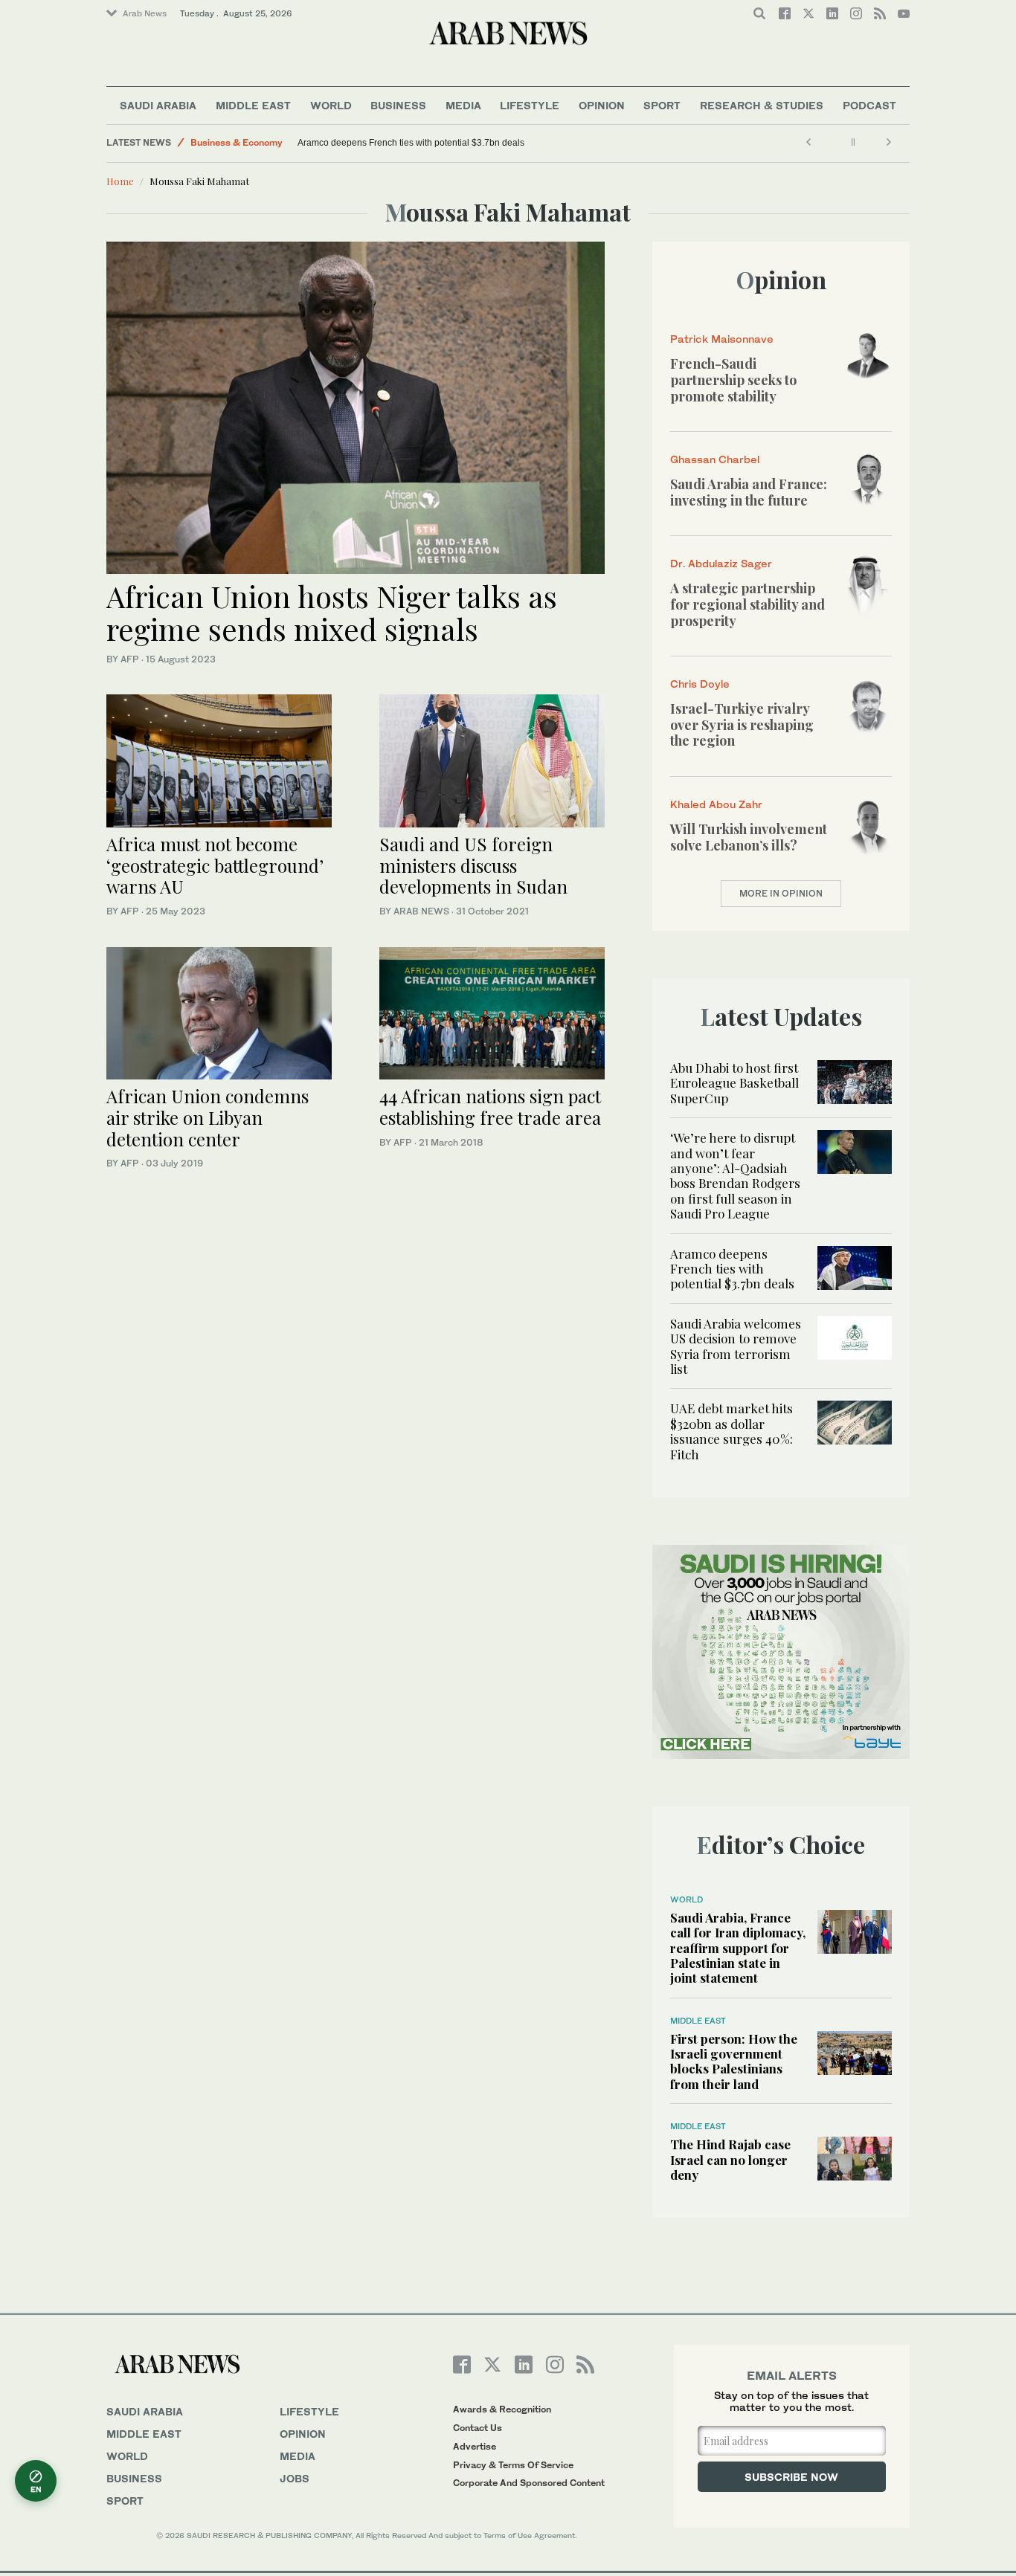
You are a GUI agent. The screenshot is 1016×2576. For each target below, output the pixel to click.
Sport (662, 105)
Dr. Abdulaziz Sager (721, 563)
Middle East (253, 105)
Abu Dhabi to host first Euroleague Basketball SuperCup (734, 1083)
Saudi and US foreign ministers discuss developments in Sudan (473, 865)
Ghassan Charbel (715, 459)
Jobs (295, 2478)
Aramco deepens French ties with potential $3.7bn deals (412, 143)
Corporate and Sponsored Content (529, 2483)
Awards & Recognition (502, 2409)
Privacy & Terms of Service (513, 2465)
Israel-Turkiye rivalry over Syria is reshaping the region (742, 724)
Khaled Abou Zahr (716, 804)
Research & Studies (762, 105)
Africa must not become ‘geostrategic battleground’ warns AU (215, 865)
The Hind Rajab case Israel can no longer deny (730, 2159)
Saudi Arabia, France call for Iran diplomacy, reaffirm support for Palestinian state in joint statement (738, 1948)
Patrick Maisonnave (722, 339)
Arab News (145, 13)
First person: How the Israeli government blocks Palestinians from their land (734, 2061)
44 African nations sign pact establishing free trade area (490, 1107)
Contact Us (478, 2428)
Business (398, 105)
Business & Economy (237, 142)
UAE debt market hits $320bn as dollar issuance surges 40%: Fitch (732, 1431)
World (331, 105)
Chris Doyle (700, 684)
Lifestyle (530, 105)
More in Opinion (781, 893)
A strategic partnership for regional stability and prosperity (747, 604)
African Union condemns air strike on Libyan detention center (208, 1117)
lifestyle (309, 2411)
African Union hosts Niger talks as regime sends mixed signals (332, 612)
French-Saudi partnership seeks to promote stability (733, 380)
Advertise (475, 2446)
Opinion (602, 105)
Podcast (869, 105)
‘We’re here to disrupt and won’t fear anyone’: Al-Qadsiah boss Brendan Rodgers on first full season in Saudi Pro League (735, 1175)
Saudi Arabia (158, 105)
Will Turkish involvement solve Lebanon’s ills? (749, 837)
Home (120, 181)
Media (463, 105)
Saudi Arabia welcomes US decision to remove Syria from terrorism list (736, 1346)
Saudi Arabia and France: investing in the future (749, 492)
